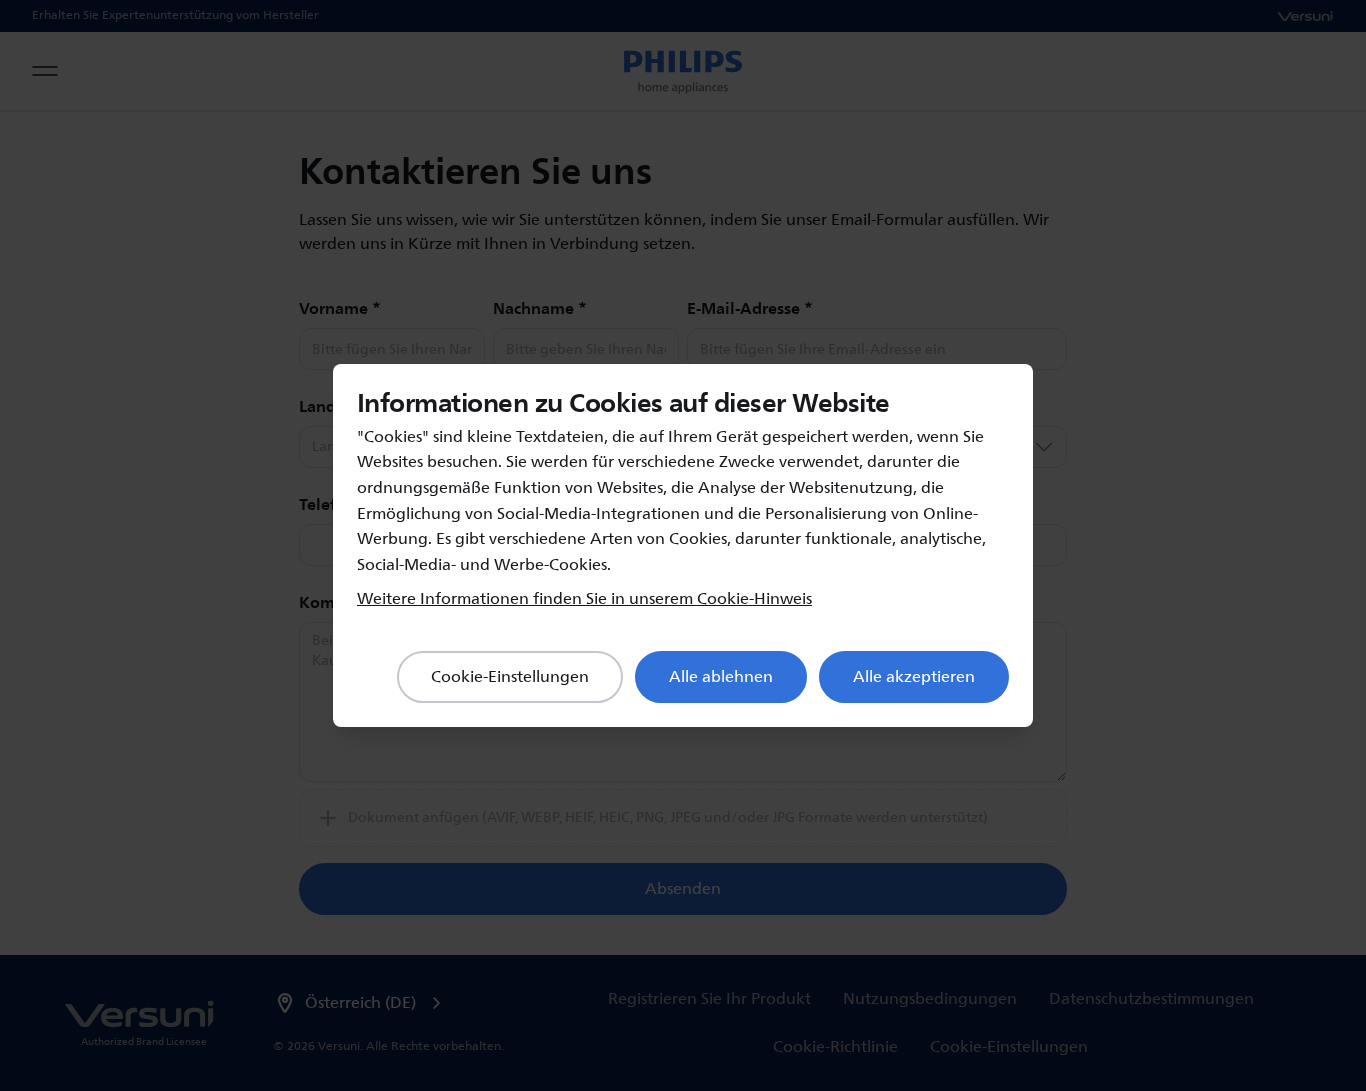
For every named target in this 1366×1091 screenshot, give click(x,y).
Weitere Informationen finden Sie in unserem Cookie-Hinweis (584, 599)
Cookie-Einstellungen (510, 677)
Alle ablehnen (721, 677)
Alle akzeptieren (914, 677)
